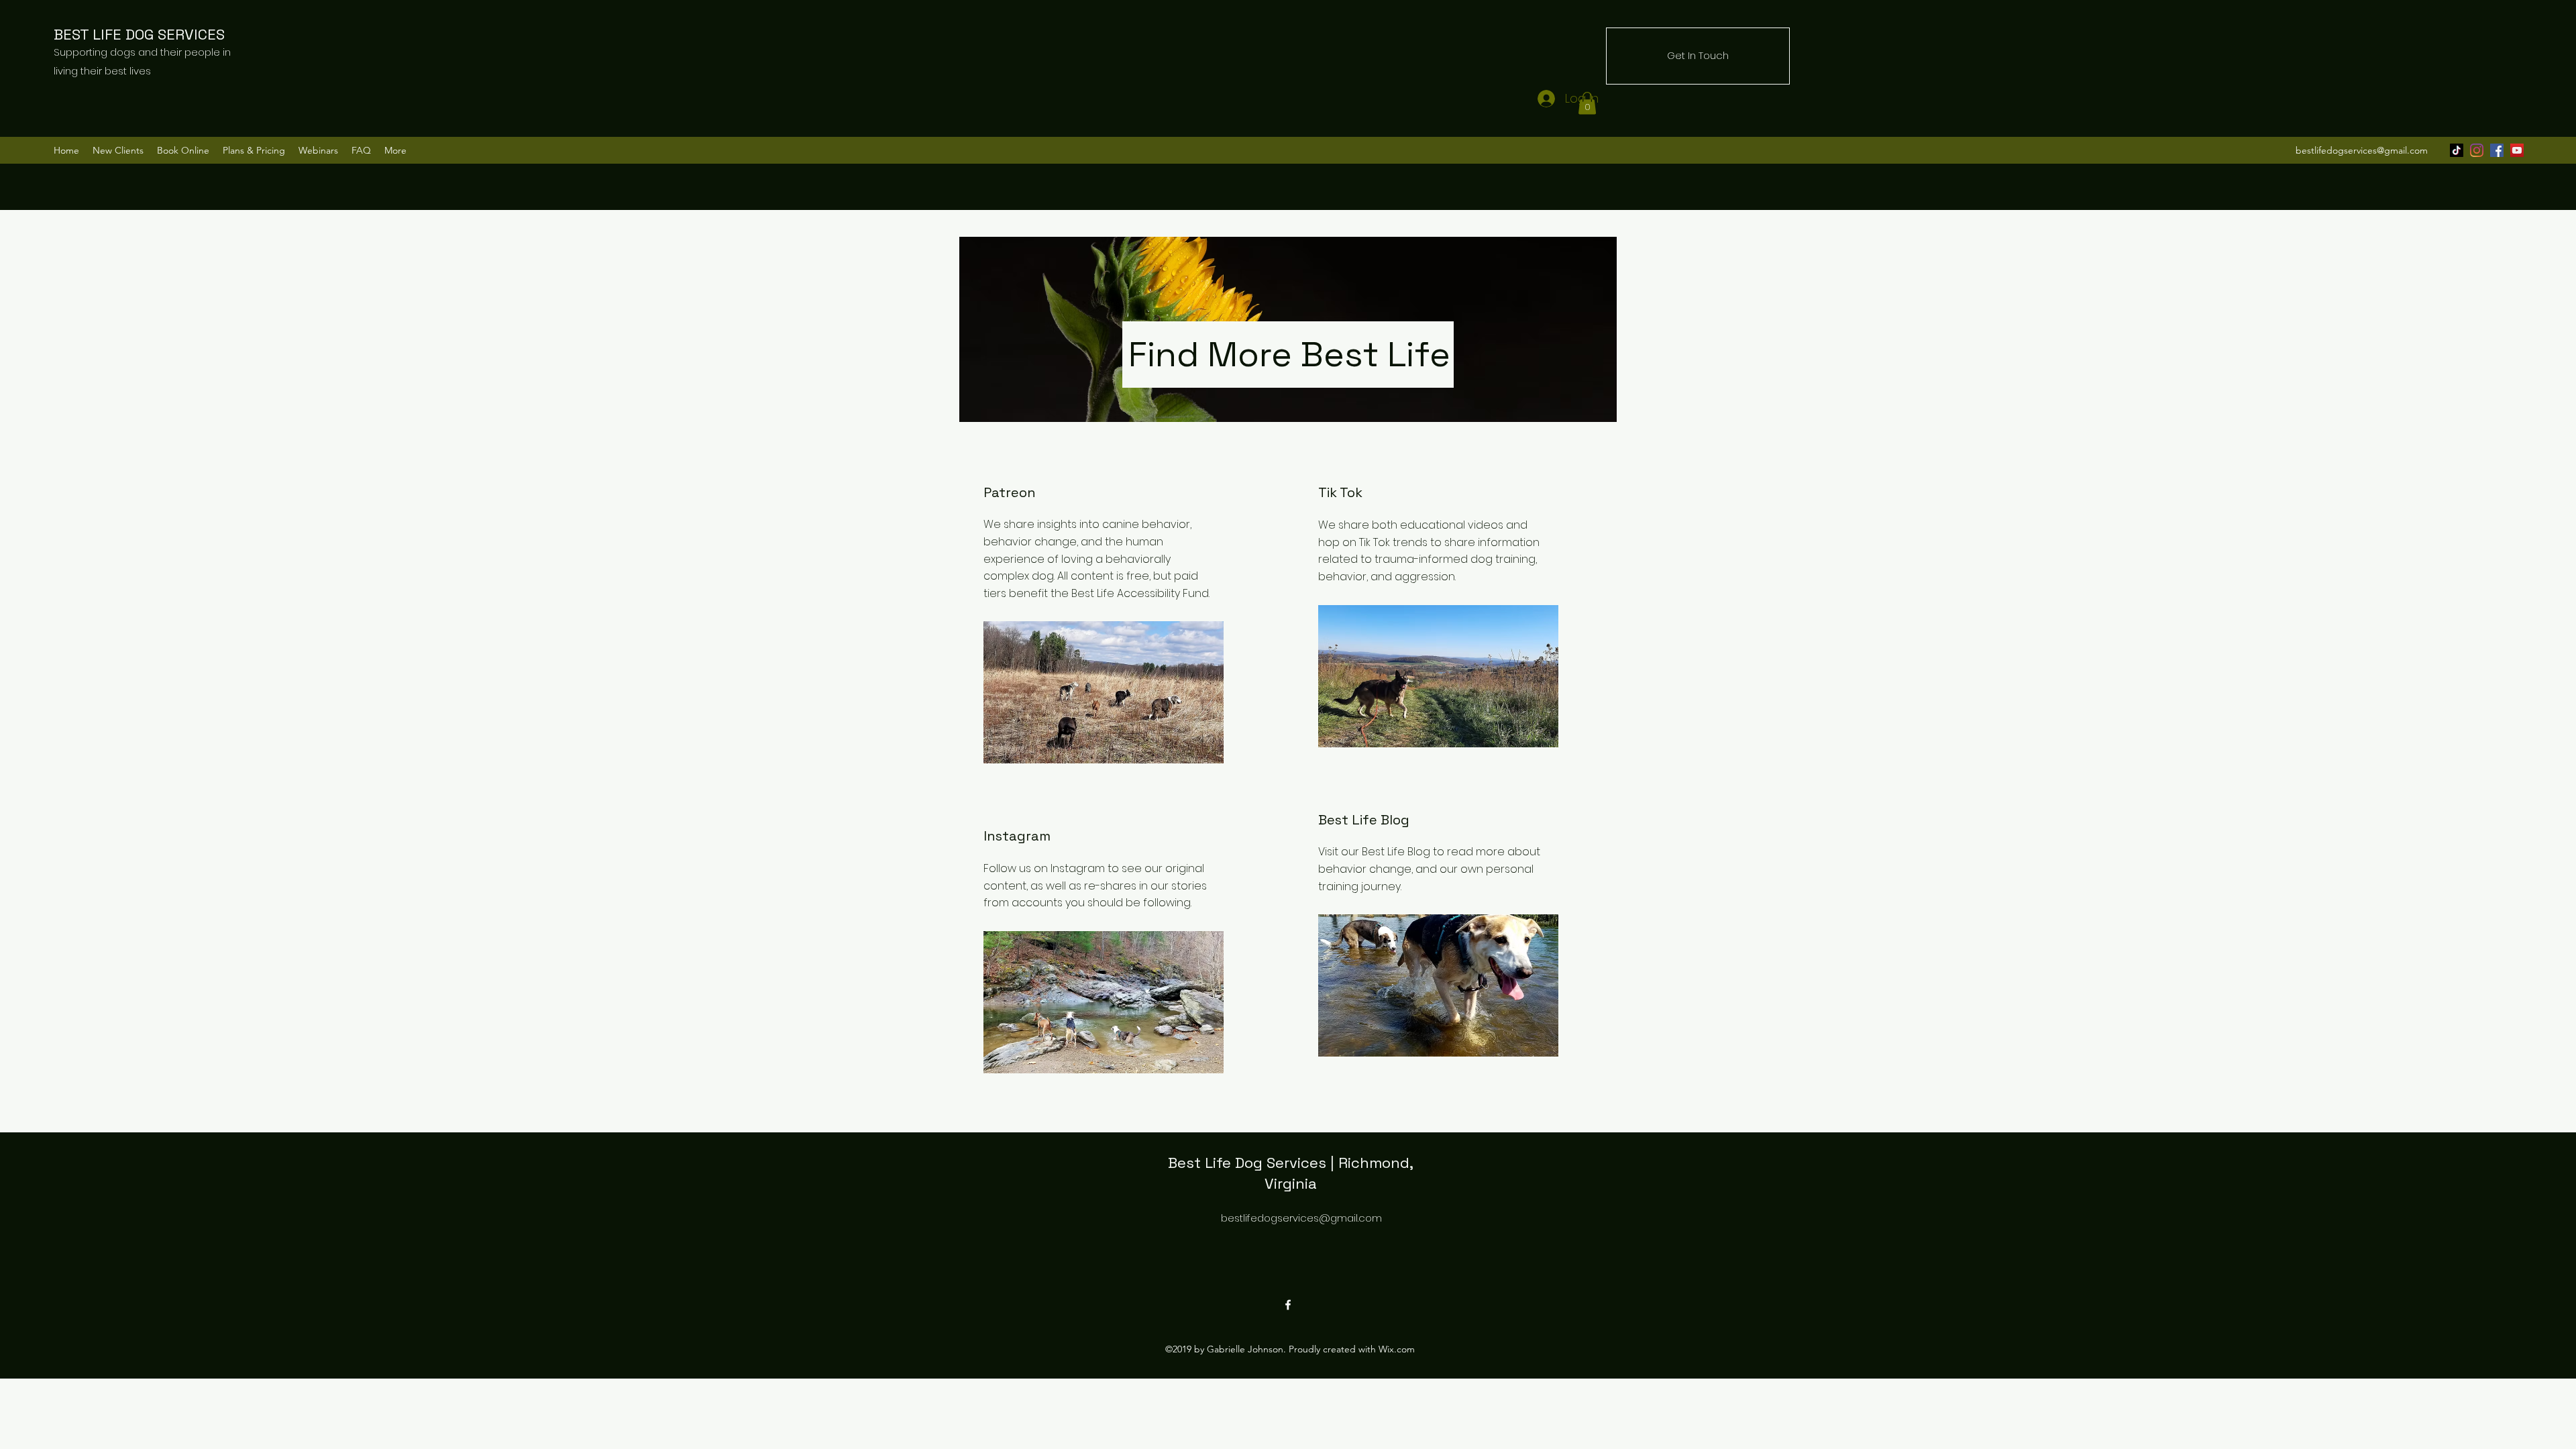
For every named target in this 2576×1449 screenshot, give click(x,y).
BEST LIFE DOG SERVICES (141, 34)
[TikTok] (2457, 150)
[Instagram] (2477, 150)
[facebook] (1288, 1305)
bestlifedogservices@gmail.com (2362, 150)
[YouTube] (2517, 150)
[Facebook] (2497, 150)
